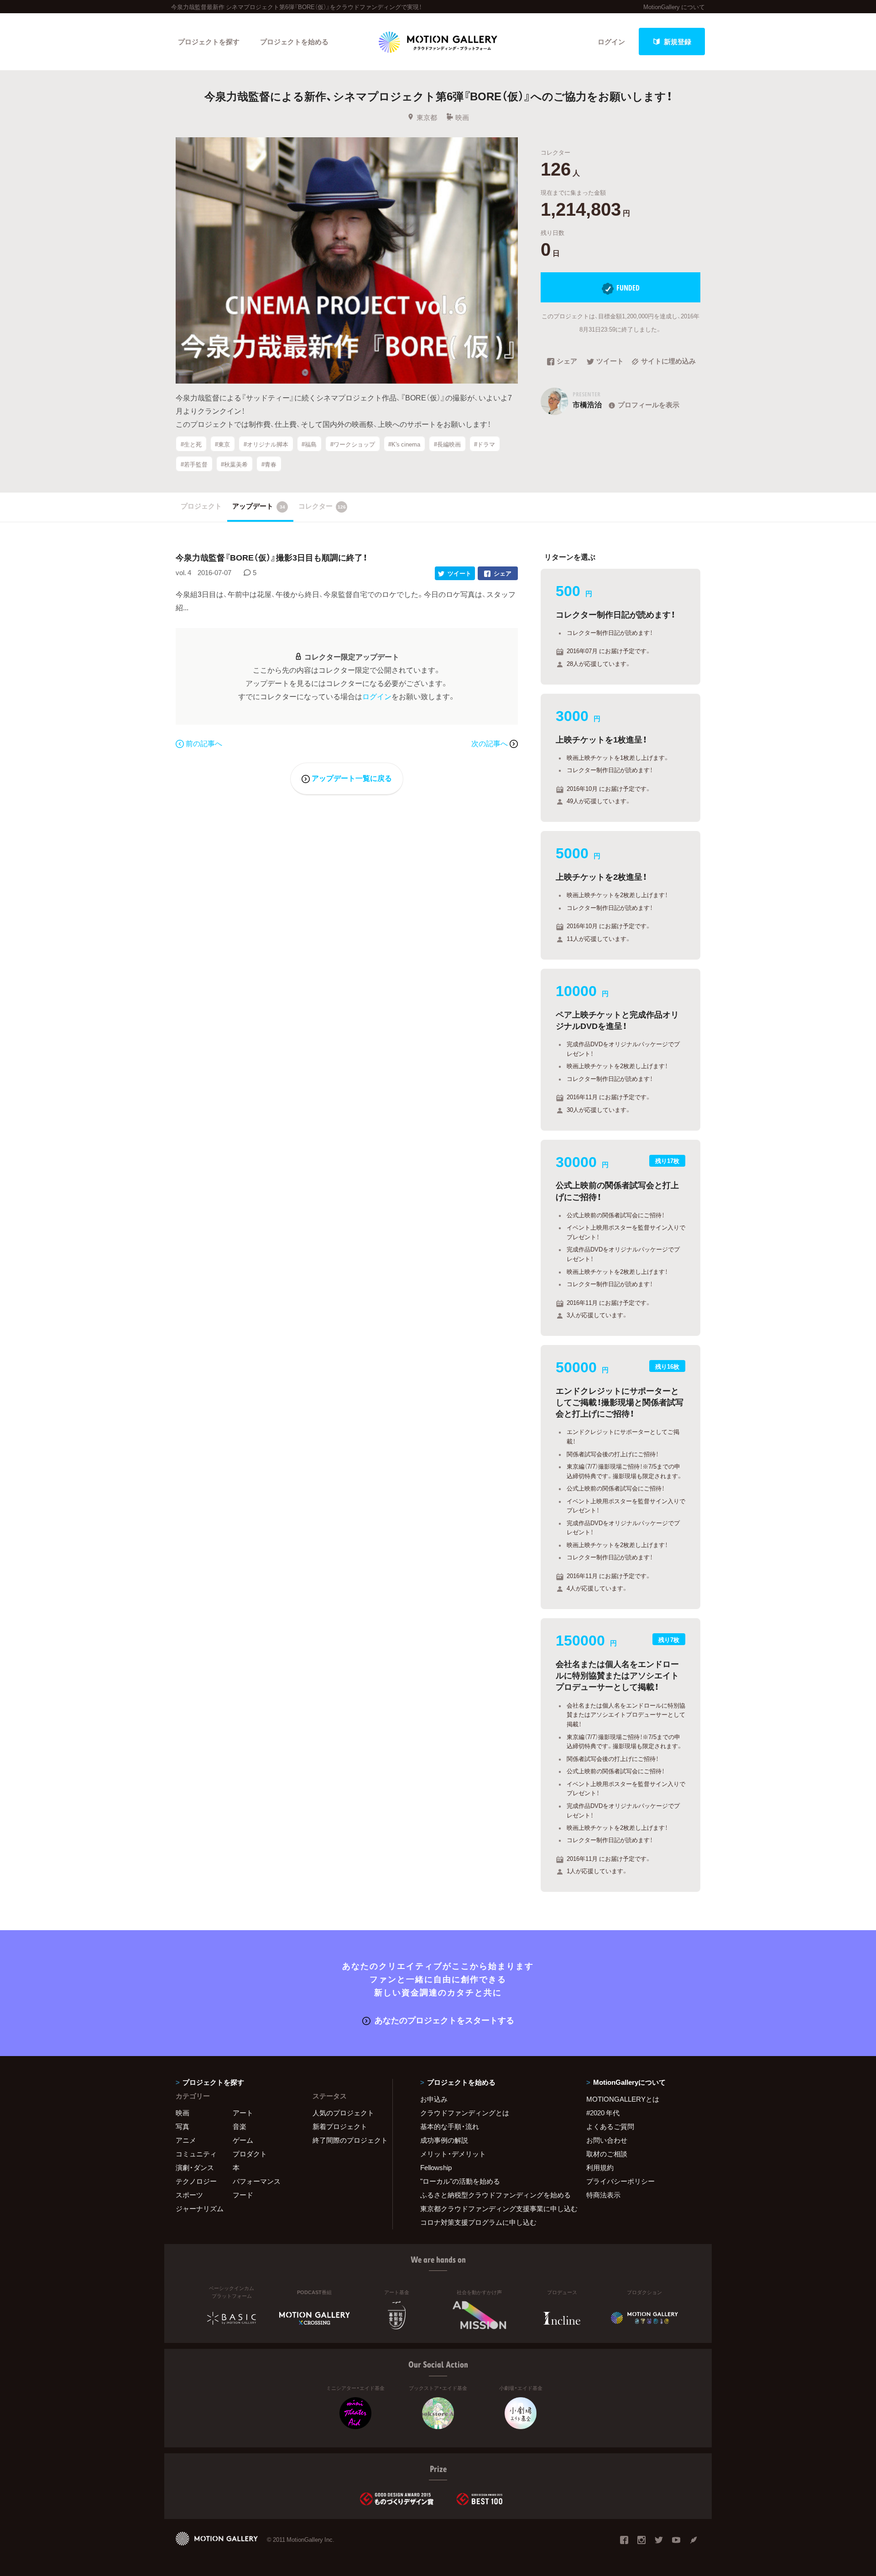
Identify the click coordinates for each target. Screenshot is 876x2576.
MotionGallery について (674, 7)
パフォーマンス (257, 2181)
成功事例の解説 (444, 2140)
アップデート (259, 506)
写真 (182, 2126)
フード (243, 2195)
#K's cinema (404, 444)
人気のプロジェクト (343, 2113)
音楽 (240, 2126)
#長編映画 (447, 444)
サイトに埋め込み (668, 362)
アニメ (186, 2140)
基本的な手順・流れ (450, 2126)
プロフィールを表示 (649, 405)
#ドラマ (485, 444)
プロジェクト (201, 506)
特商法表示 (603, 2195)
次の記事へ (490, 743)
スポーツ (189, 2195)
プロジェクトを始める (294, 42)
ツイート (610, 362)
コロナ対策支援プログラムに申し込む (478, 2222)
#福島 (309, 444)
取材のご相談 (607, 2154)
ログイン (611, 42)
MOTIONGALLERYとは (623, 2099)
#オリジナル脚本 (266, 444)
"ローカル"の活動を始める (460, 2181)
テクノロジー (196, 2181)
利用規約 (600, 2167)
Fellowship (436, 2167)
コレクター (322, 506)
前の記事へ (204, 743)
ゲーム (243, 2140)
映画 (462, 117)
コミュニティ (196, 2154)
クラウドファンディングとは (465, 2113)
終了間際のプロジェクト (347, 2140)
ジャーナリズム (200, 2208)
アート (243, 2113)
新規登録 (678, 42)
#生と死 (191, 444)
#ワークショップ (353, 444)
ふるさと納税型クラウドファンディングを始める (492, 2195)
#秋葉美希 (234, 464)
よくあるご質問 (610, 2126)
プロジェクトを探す (209, 42)
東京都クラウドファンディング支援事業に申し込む (492, 2208)
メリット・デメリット (453, 2154)
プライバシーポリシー (620, 2181)
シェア (567, 362)
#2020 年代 (603, 2113)
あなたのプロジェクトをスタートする (444, 2020)
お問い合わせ (607, 2140)
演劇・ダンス (195, 2167)
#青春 (269, 464)
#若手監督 (194, 464)
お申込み (434, 2099)
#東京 (222, 444)
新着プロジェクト (340, 2126)
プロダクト (250, 2154)
